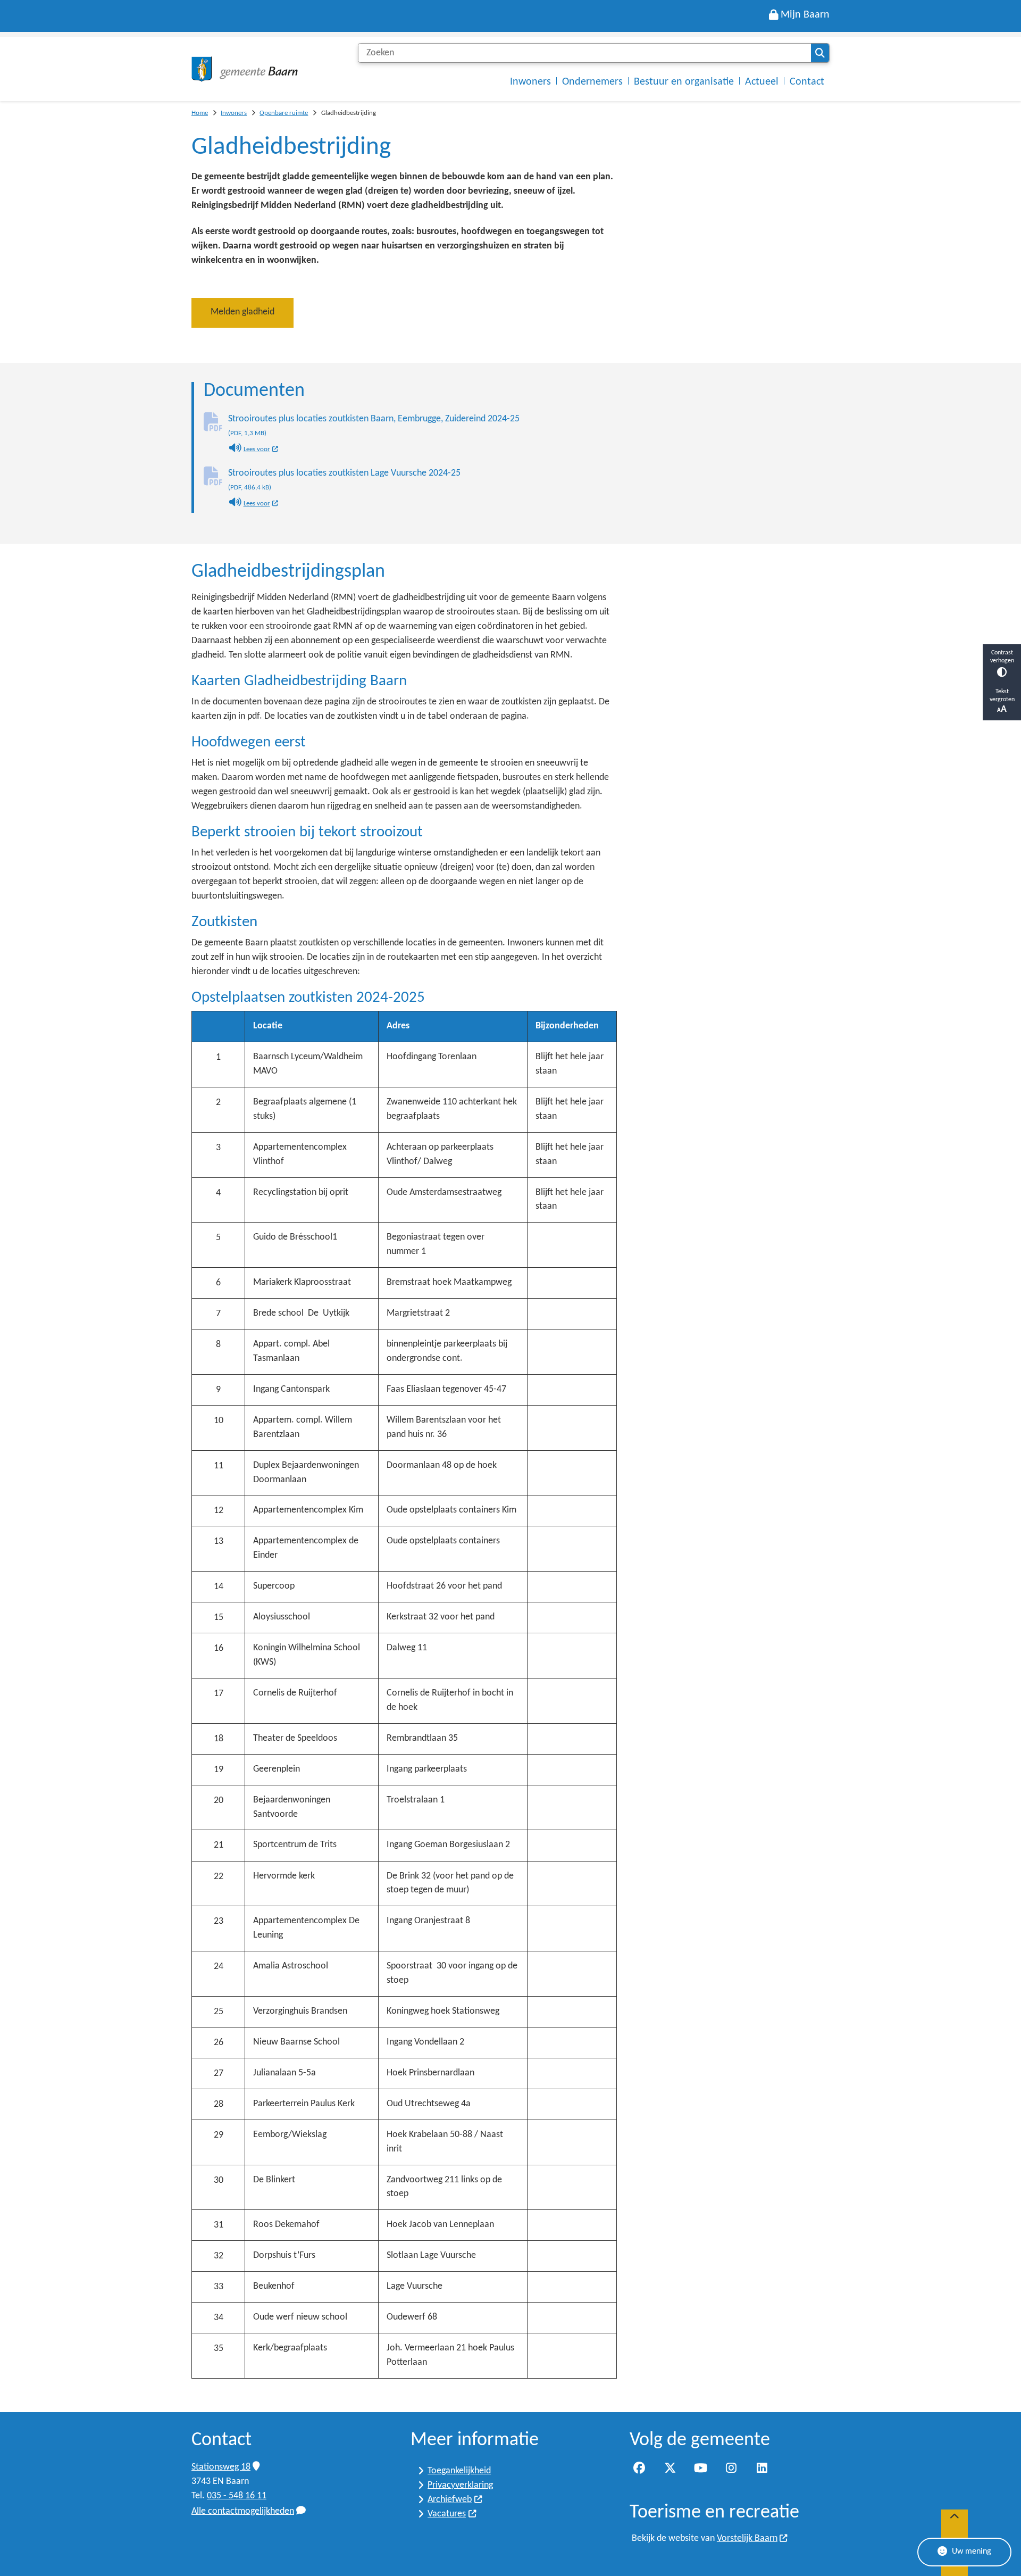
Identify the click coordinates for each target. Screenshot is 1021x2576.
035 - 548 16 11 (237, 2496)
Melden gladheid (242, 312)
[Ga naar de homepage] (245, 69)
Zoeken (820, 53)
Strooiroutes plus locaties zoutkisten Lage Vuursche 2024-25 (344, 480)
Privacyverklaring (460, 2485)
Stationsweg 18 (221, 2467)
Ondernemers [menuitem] (592, 82)
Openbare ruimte (284, 113)
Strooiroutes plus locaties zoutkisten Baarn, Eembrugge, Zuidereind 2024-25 (374, 426)
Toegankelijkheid (459, 2471)
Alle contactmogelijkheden (243, 2511)
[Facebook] (639, 2469)
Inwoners (234, 113)
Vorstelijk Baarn (747, 2538)
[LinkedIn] (762, 2469)
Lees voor (261, 450)
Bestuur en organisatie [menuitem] (684, 82)
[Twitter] (670, 2469)
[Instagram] (731, 2469)
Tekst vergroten (1002, 696)
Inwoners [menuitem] (530, 82)
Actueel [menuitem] (762, 82)
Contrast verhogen (1002, 657)
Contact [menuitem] (807, 82)
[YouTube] (700, 2469)
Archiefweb (450, 2500)
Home (200, 113)
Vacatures (447, 2514)
